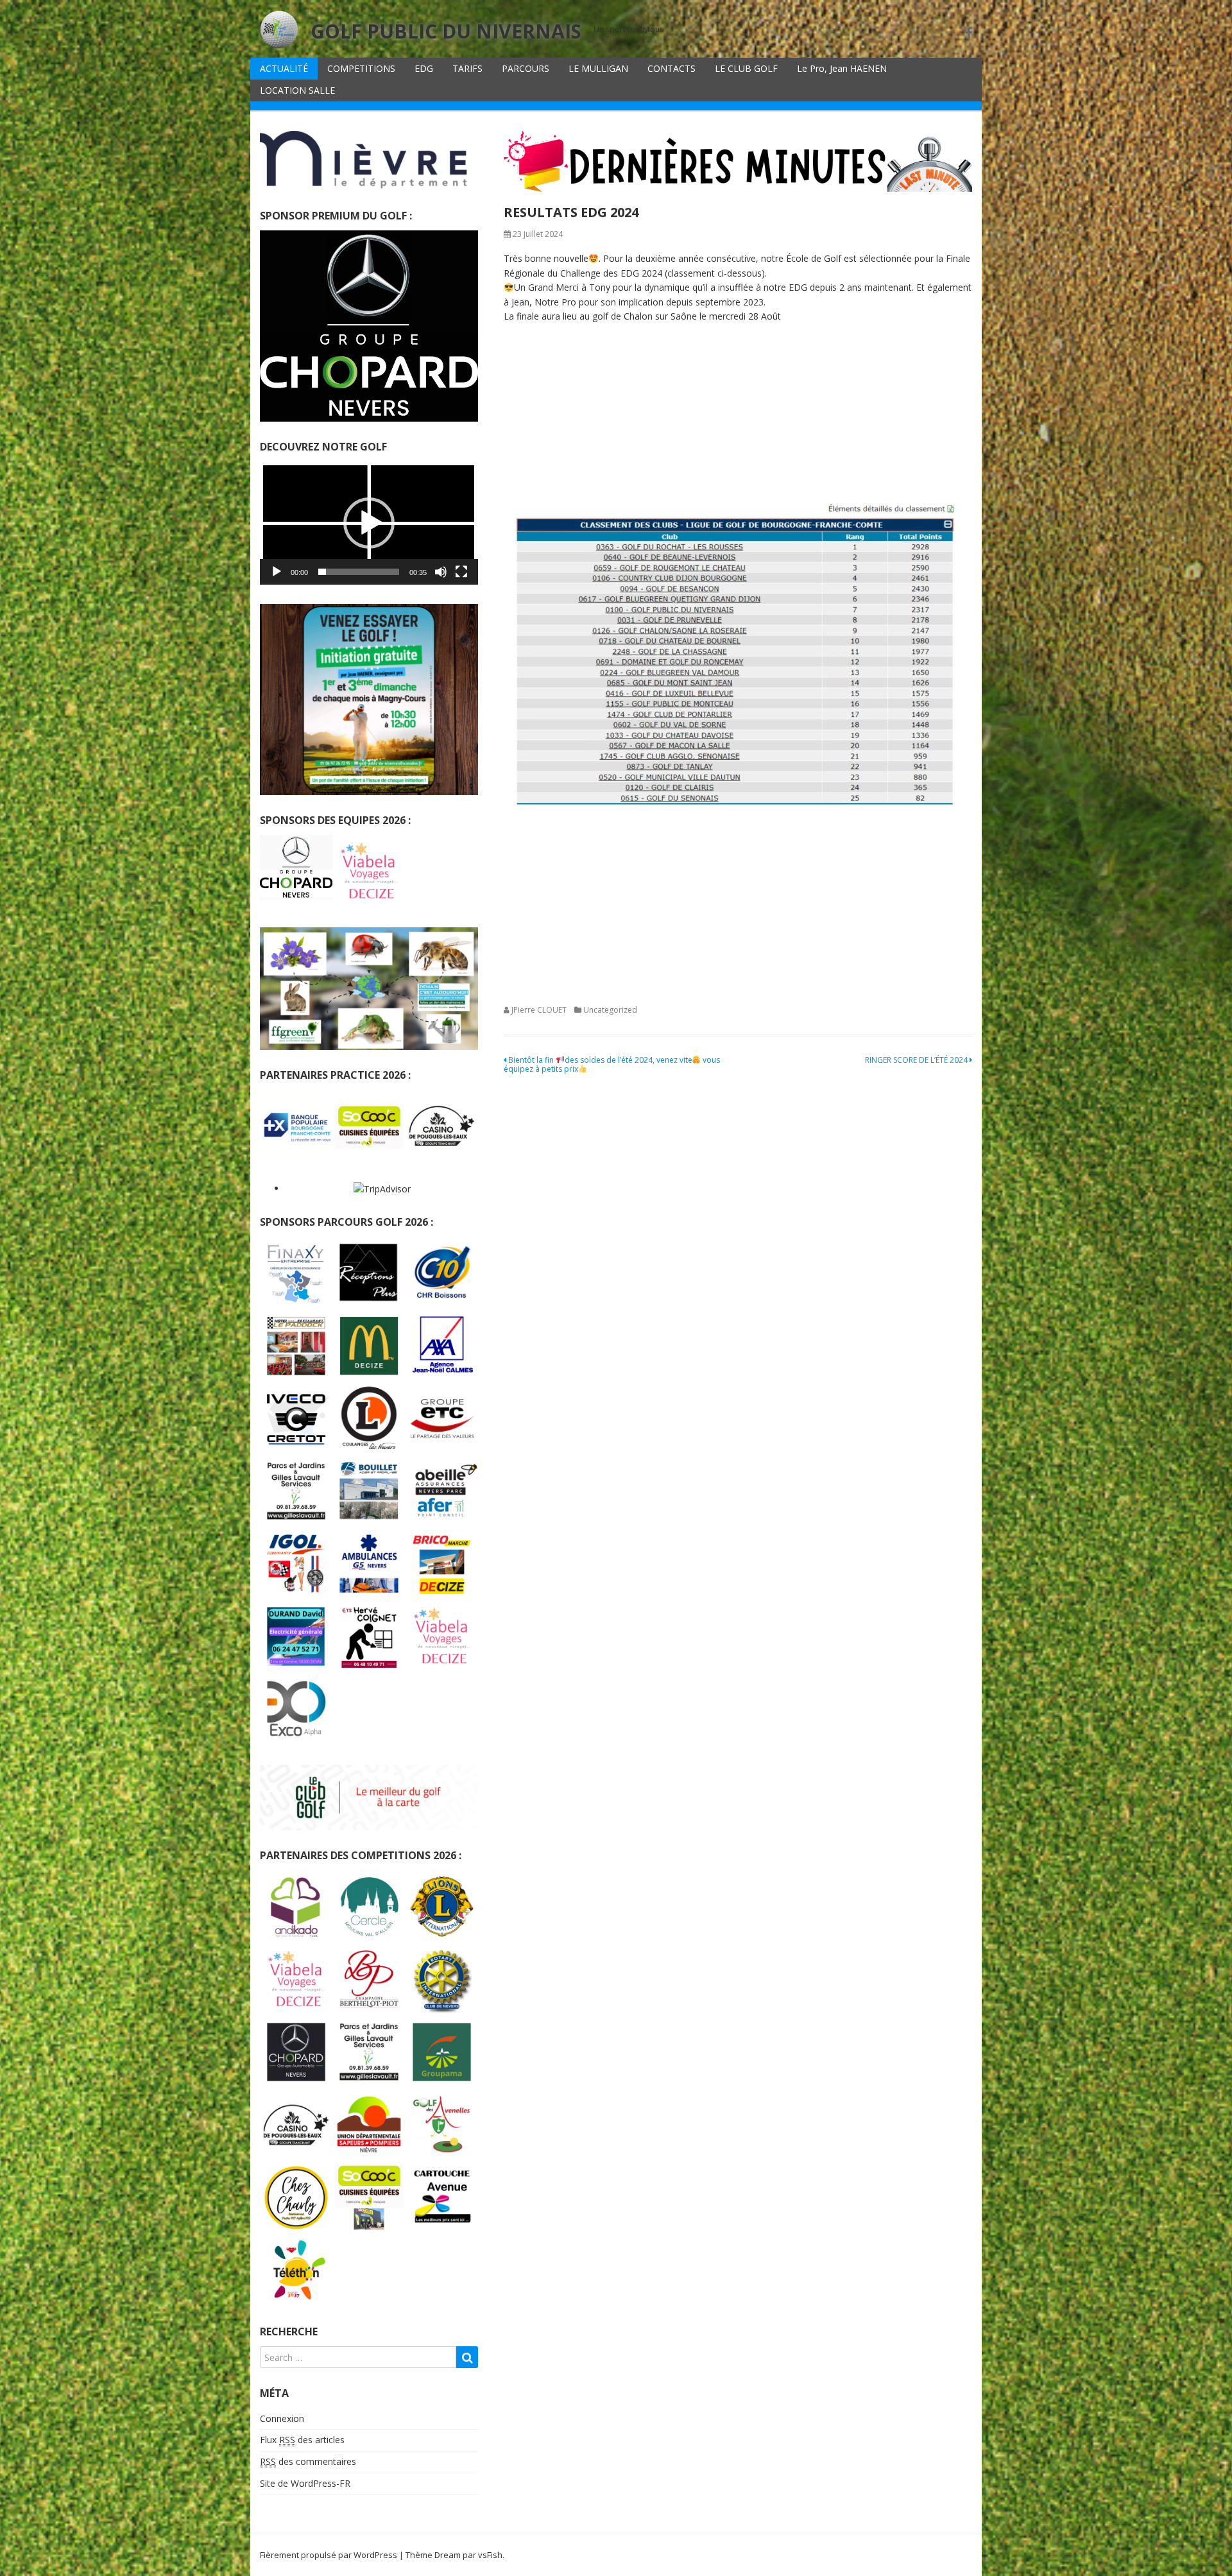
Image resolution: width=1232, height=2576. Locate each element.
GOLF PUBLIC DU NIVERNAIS (446, 31)
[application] (369, 523)
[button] (369, 523)
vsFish (490, 2555)
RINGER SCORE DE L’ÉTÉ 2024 (917, 1060)
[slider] (359, 572)
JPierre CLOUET (539, 1010)
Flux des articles (302, 2440)
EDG (424, 68)
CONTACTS (672, 68)
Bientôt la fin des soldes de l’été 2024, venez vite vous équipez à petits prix (612, 1064)
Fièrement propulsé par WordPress (329, 2555)
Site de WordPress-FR (305, 2483)
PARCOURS (526, 68)
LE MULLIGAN (598, 68)
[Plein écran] (461, 572)
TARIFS (467, 68)
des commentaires (308, 2461)
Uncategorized (610, 1010)
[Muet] (441, 572)
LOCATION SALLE (297, 90)
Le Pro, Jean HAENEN (842, 68)
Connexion (282, 2418)
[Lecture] (277, 572)
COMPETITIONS (361, 68)
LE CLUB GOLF (746, 68)
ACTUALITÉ (284, 68)
